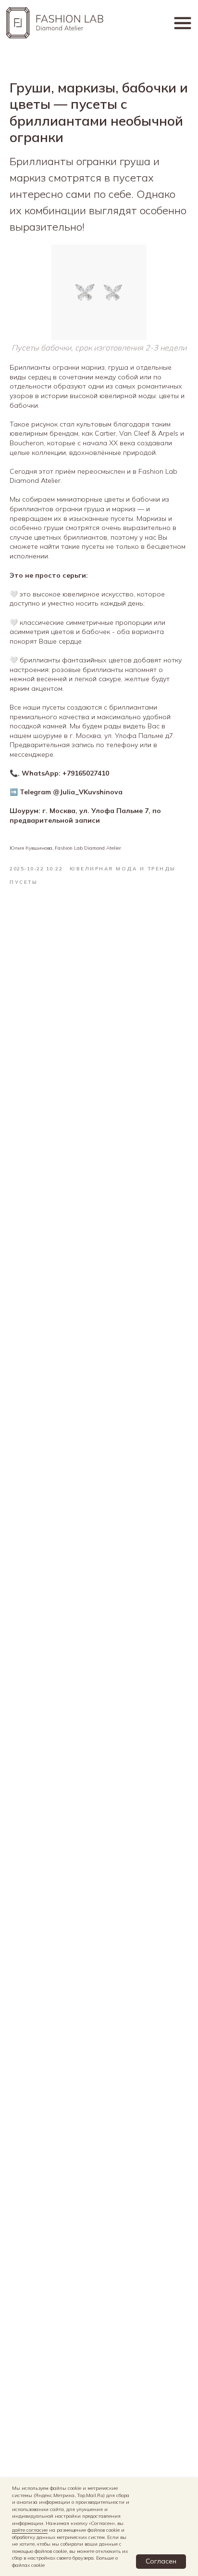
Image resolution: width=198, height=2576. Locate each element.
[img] (55, 23)
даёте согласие (30, 2530)
